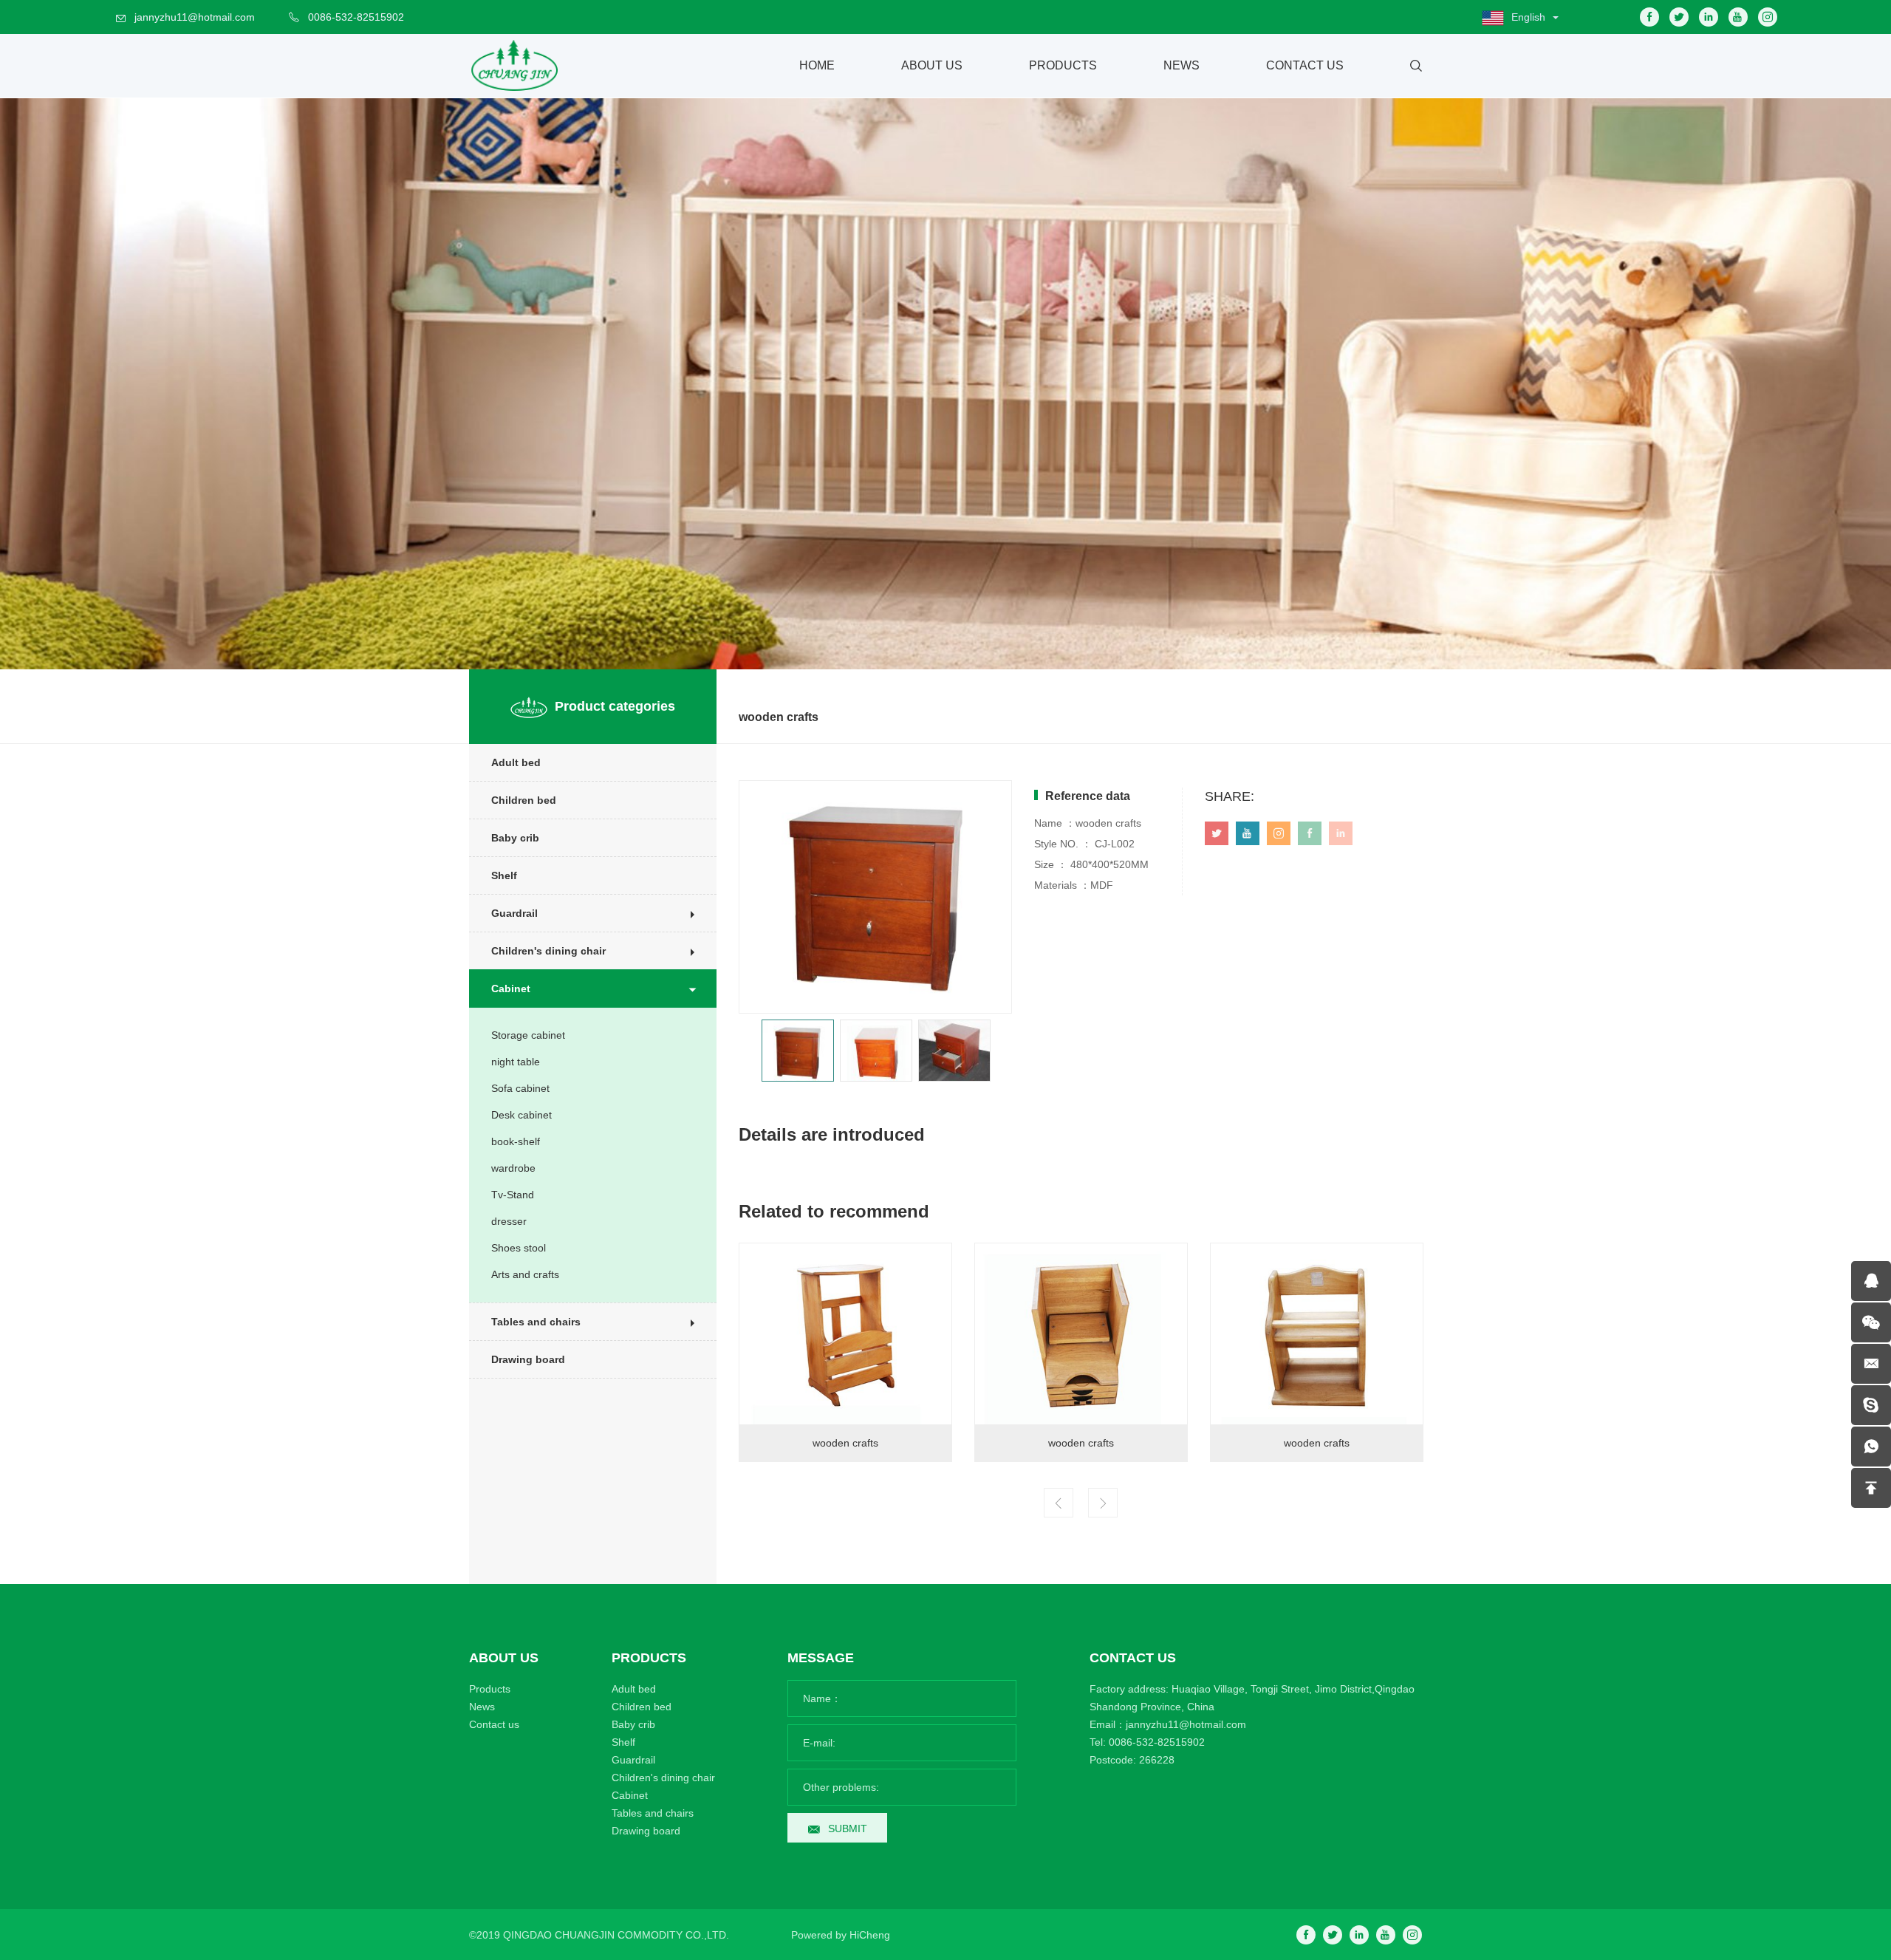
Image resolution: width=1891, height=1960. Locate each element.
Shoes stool (519, 1248)
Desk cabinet (522, 1115)
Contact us (494, 1724)
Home (817, 65)
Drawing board (528, 1359)
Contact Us (1305, 65)
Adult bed (516, 762)
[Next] (1103, 1503)
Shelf (504, 875)
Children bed (524, 800)
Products (1063, 65)
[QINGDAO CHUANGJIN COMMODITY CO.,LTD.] (513, 66)
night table (516, 1062)
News (1182, 65)
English (1528, 17)
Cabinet (511, 988)
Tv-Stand (513, 1195)
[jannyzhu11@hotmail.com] (1871, 1364)
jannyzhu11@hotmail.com (195, 17)
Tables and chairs (536, 1322)
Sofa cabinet (520, 1088)
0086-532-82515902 (356, 17)
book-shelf (516, 1141)
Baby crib (515, 838)
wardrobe (513, 1168)
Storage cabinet (528, 1035)
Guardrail (514, 913)
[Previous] (1059, 1503)
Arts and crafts (525, 1274)
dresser (509, 1221)
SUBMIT (848, 1828)
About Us (932, 65)
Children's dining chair (548, 951)
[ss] (1871, 1405)
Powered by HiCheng (841, 1935)
